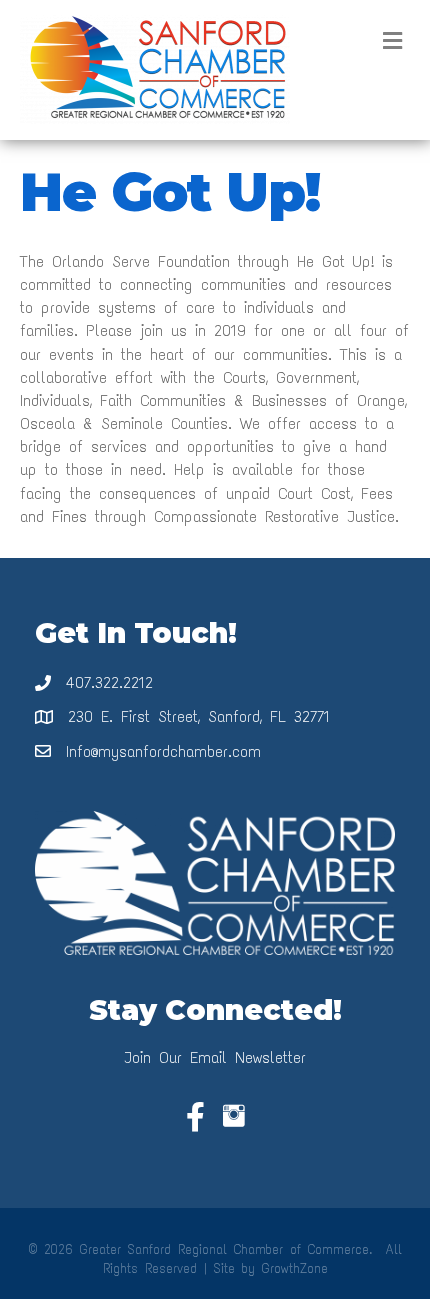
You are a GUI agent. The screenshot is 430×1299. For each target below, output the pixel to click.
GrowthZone (295, 1268)
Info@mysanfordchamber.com (163, 751)
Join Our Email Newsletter (215, 1057)
